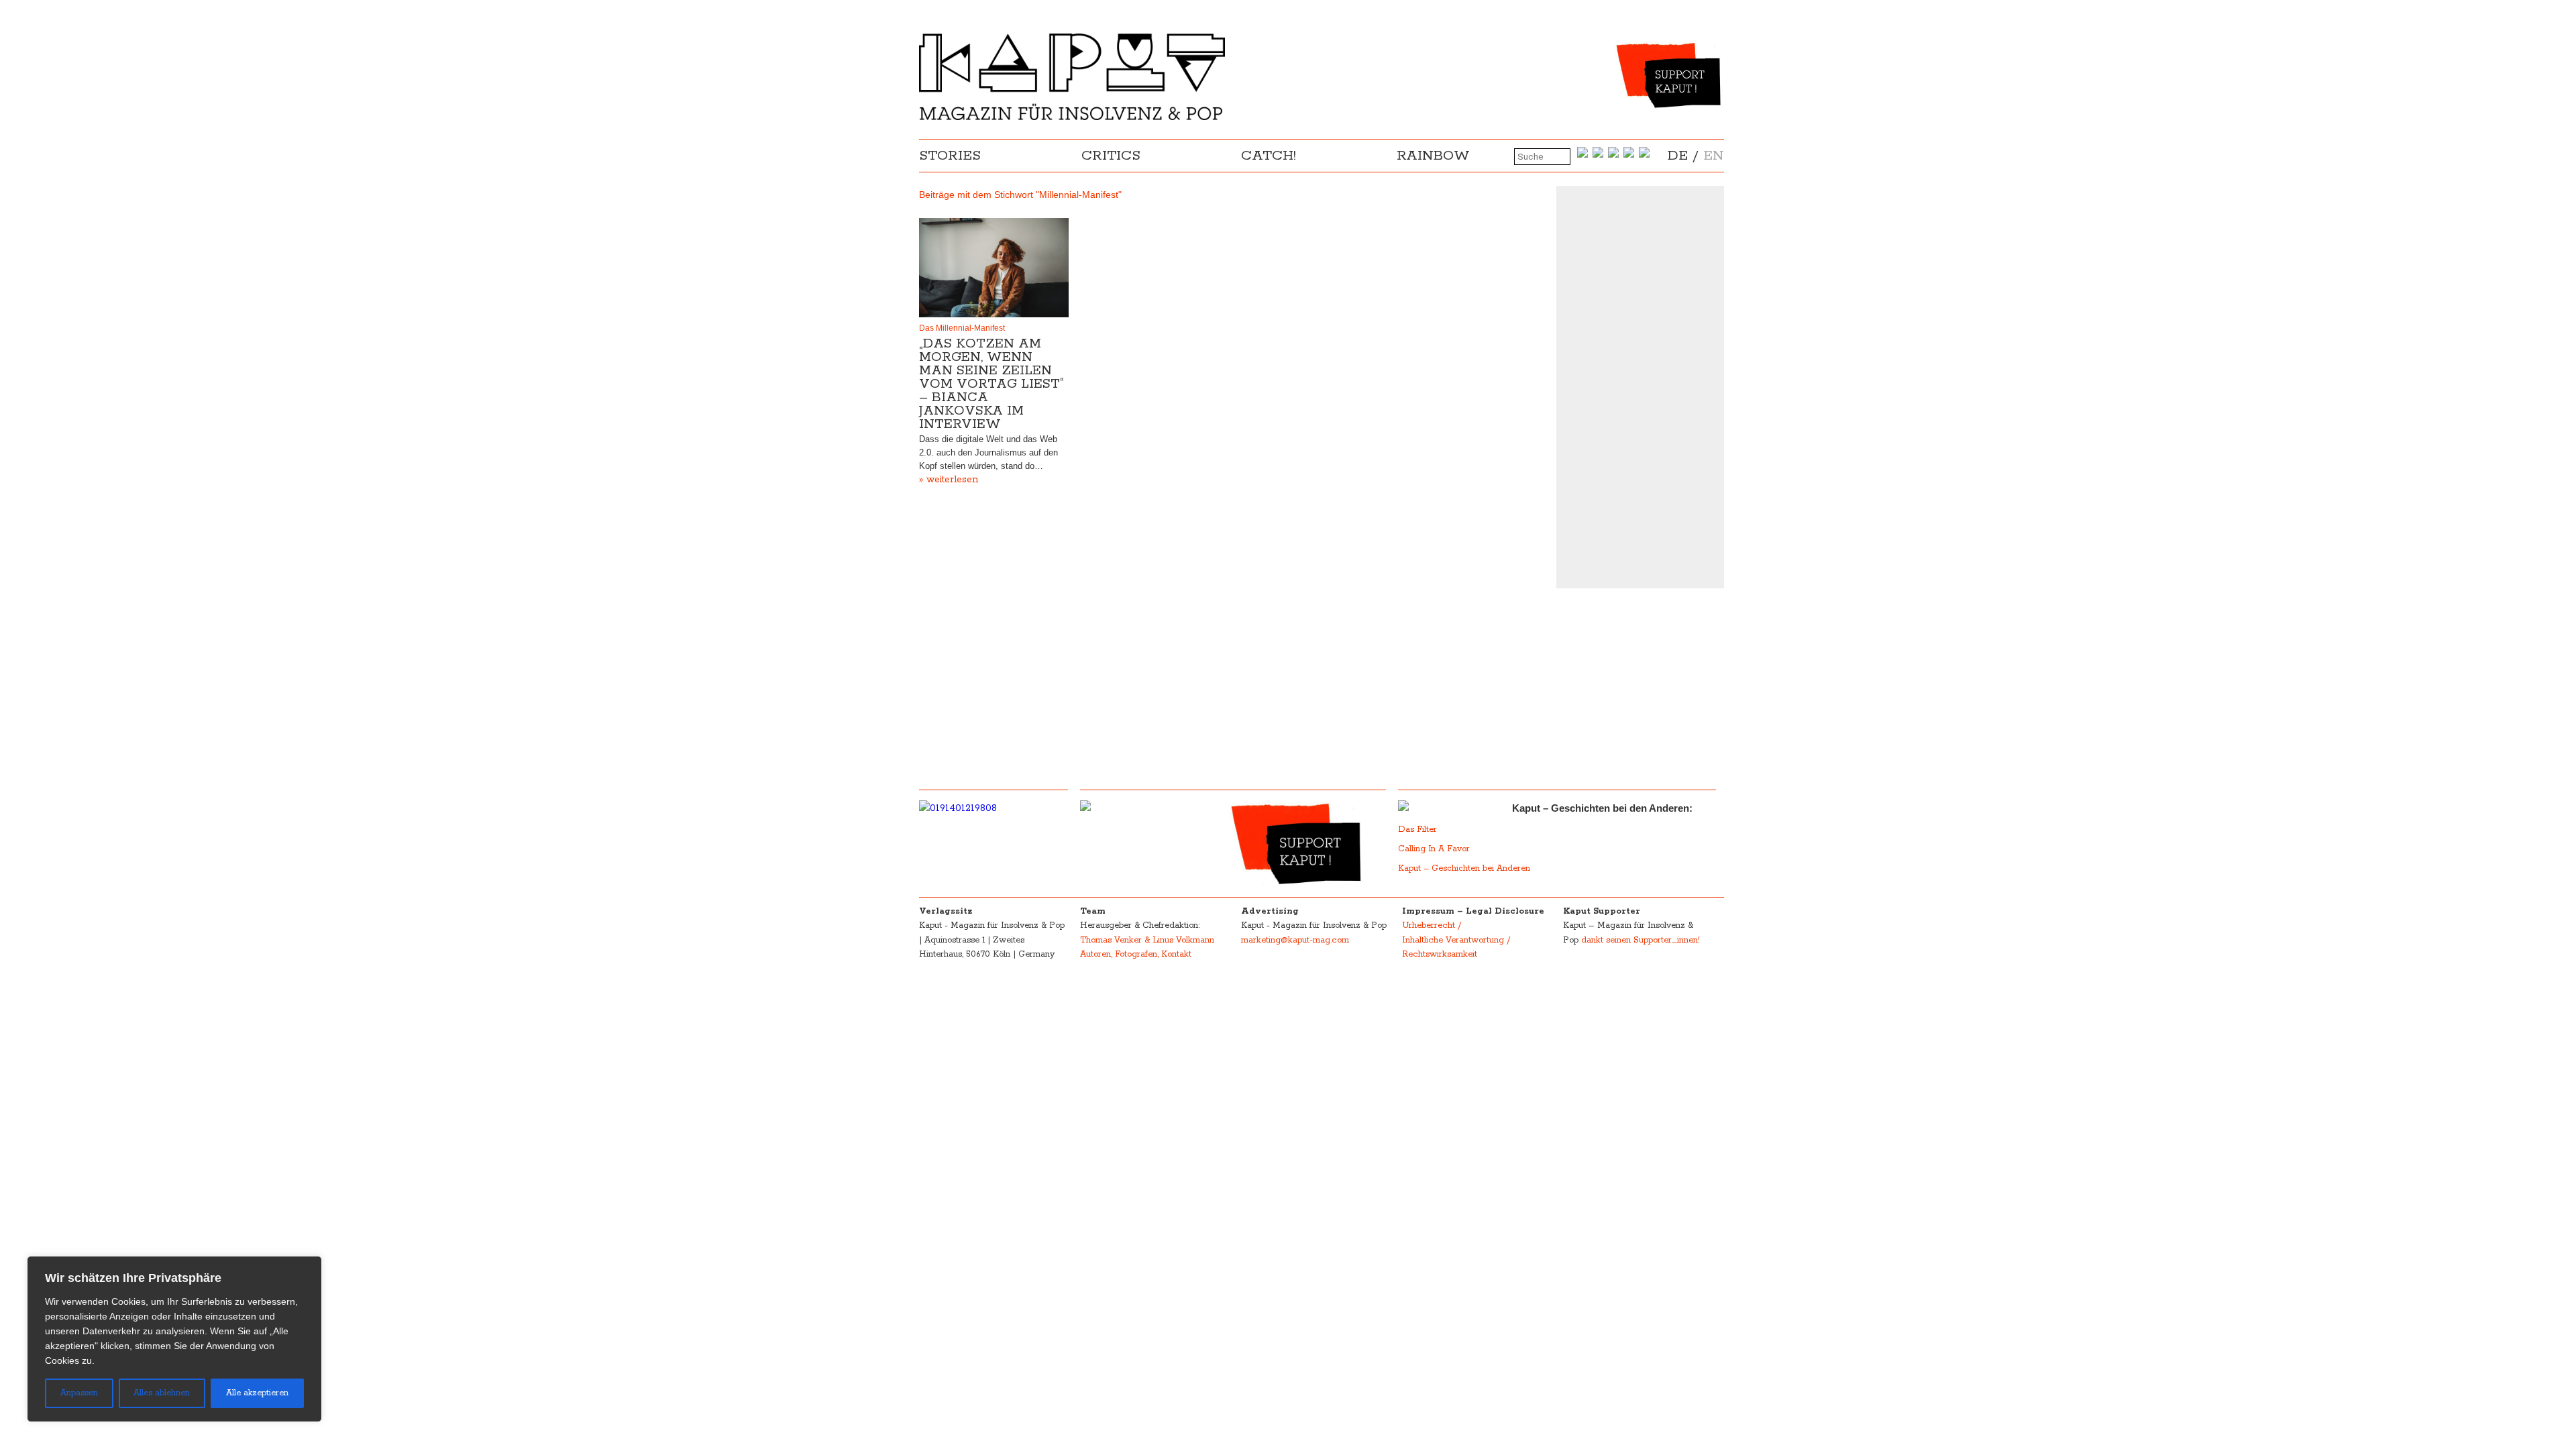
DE (1678, 156)
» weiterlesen (949, 480)
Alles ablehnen (162, 1393)
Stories (950, 156)
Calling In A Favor (1434, 849)
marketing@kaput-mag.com (1295, 940)
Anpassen (79, 1393)
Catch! (1269, 156)
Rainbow (1433, 156)
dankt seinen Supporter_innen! (1641, 940)
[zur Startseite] (1072, 117)
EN (1714, 156)
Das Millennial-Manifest (962, 328)
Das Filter (1419, 829)
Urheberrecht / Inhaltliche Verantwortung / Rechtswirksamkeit (1456, 940)
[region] (174, 1339)
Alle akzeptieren (257, 1393)
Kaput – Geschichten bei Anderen (1464, 868)
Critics (1111, 156)
